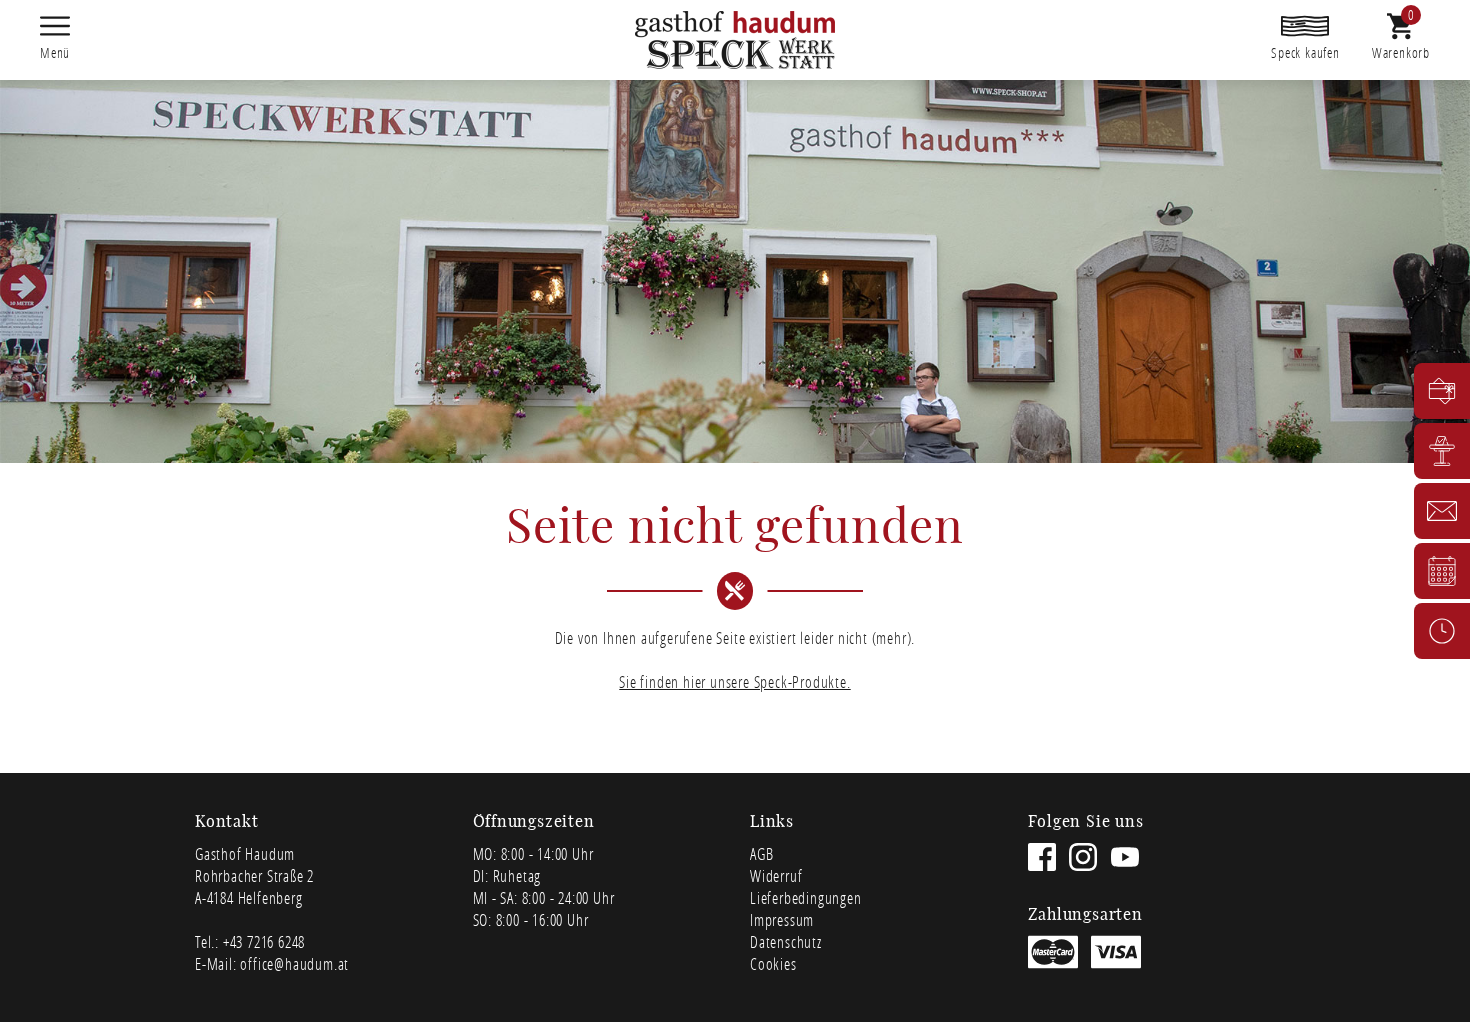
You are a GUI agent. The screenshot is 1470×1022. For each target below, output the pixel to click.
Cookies (773, 963)
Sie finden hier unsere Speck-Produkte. (734, 681)
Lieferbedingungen (806, 897)
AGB (761, 853)
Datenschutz (786, 941)
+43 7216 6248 (264, 941)
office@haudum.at (294, 963)
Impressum (782, 919)
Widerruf (776, 875)
